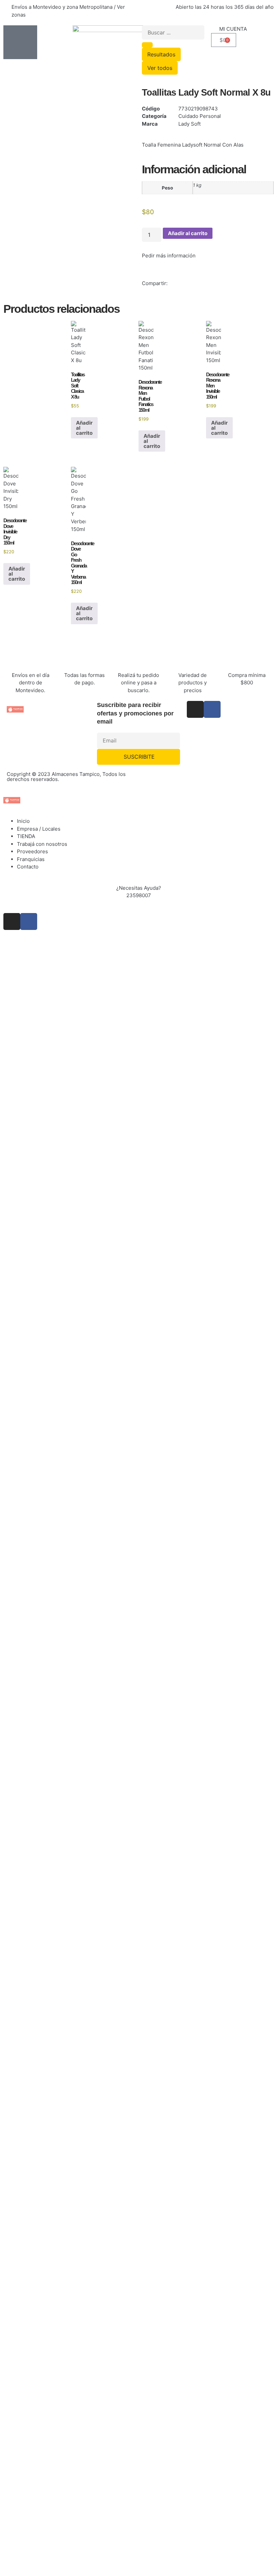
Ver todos (160, 68)
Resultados (161, 54)
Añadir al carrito (188, 233)
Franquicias (31, 859)
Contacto (28, 867)
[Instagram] (195, 709)
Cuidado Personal (200, 116)
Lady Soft (190, 124)
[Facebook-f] (212, 709)
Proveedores (32, 851)
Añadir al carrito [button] (84, 428)
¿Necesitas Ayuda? (139, 888)
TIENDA (26, 836)
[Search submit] (147, 45)
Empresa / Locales (39, 829)
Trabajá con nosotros (42, 844)
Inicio (23, 821)
